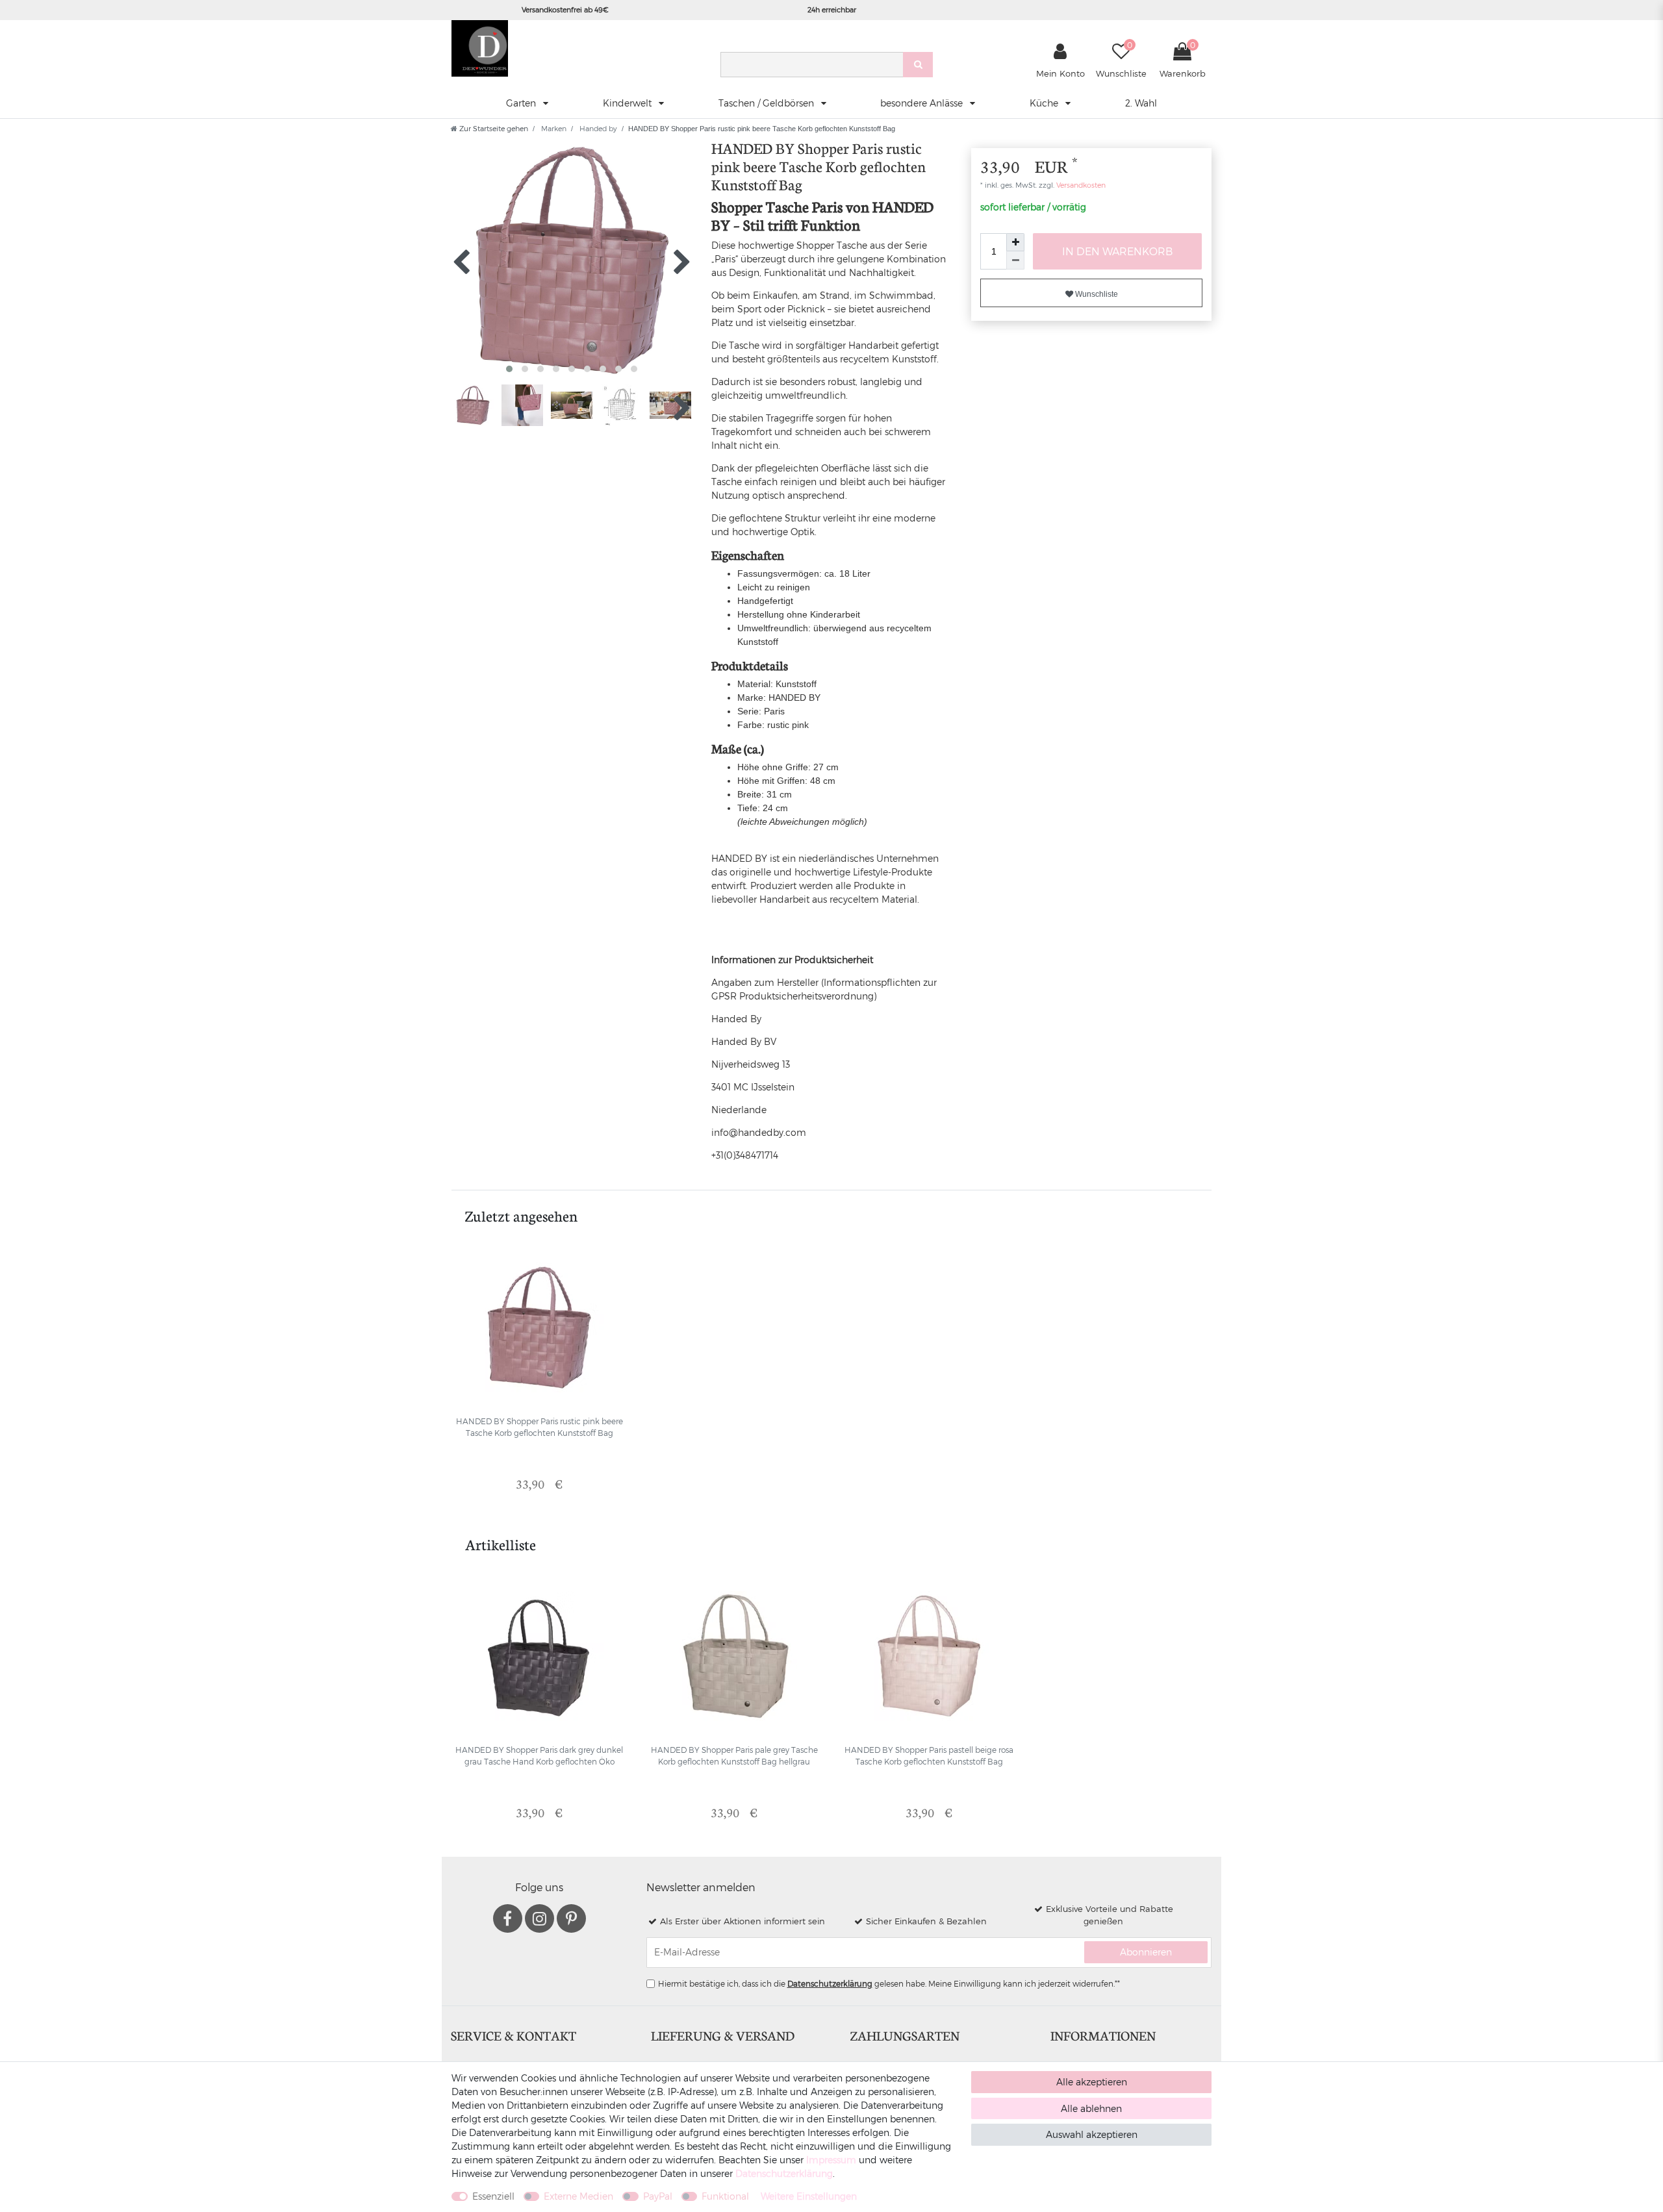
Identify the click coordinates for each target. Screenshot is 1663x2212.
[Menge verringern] (1015, 260)
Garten (522, 103)
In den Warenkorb (1117, 251)
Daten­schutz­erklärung (784, 2173)
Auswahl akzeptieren (1092, 2134)
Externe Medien (578, 2196)
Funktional (725, 2196)
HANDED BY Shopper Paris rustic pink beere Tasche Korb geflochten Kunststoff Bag (540, 1427)
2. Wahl (1141, 103)
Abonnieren (1146, 1952)
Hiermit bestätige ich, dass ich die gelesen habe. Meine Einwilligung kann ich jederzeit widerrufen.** (889, 1983)
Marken (553, 128)
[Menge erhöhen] (1015, 242)
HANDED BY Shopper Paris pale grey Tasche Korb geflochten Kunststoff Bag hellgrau (734, 1755)
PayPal (658, 2196)
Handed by (597, 128)
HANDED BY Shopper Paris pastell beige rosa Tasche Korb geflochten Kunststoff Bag (929, 1755)
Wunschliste (1096, 294)
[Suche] (918, 65)
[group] (539, 1327)
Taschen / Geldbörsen (768, 103)
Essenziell (493, 2196)
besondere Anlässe (923, 103)
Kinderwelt (628, 103)
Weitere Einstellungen (809, 2196)
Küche (1045, 103)
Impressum (831, 2160)
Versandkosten (1080, 185)
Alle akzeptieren (1092, 2082)
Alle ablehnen (1091, 2108)
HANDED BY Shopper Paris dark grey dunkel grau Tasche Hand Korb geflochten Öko (539, 1755)
